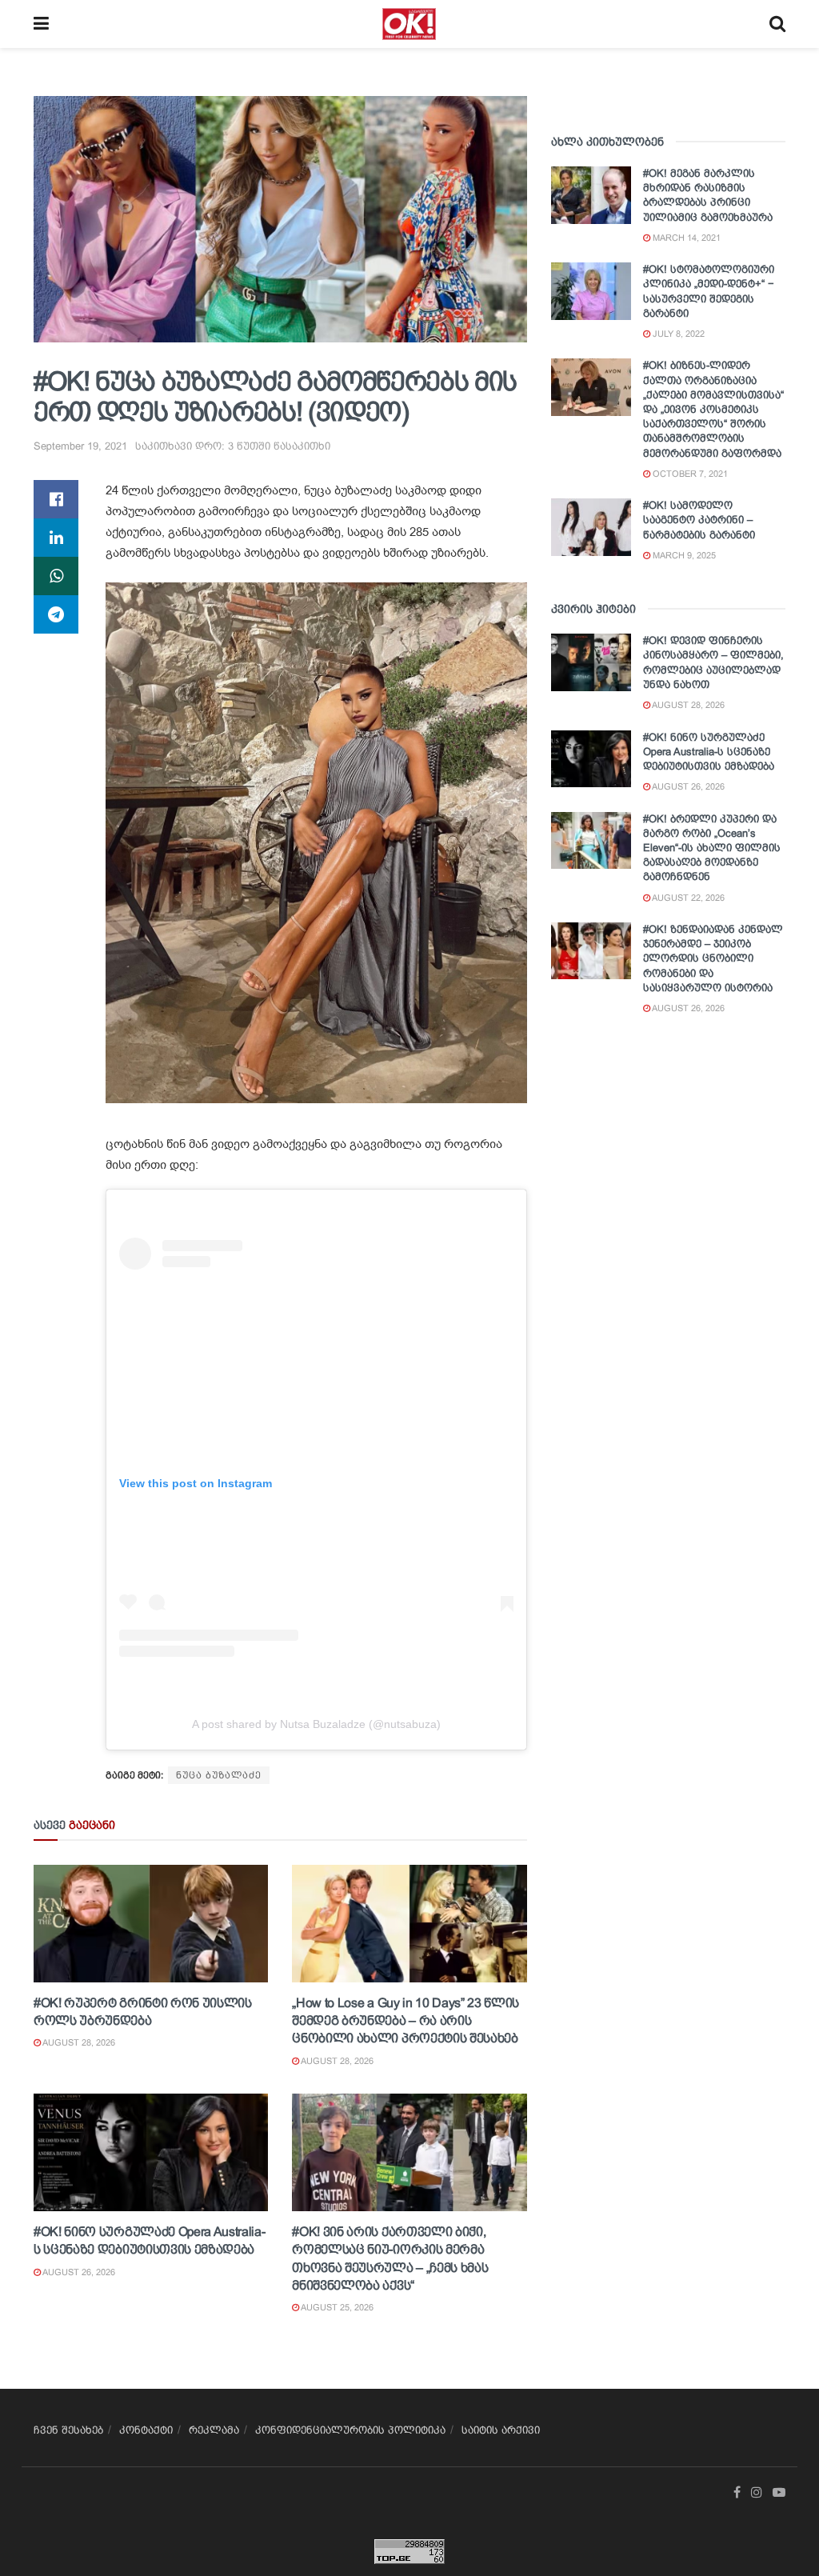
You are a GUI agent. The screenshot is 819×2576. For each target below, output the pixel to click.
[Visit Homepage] (409, 24)
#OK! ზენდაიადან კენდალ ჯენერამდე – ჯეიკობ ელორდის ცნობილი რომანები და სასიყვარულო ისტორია (713, 958)
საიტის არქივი (501, 2430)
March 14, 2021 (685, 238)
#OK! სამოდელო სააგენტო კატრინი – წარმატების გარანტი (699, 520)
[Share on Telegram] (56, 614)
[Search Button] (777, 24)
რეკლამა (214, 2430)
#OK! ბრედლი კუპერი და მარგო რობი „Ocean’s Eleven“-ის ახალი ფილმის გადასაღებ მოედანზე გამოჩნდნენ (712, 848)
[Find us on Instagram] (757, 2493)
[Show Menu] (41, 24)
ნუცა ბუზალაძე (219, 1775)
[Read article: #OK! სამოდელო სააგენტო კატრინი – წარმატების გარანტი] (591, 527)
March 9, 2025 (683, 555)
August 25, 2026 (336, 2307)
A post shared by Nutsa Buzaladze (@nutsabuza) (316, 1724)
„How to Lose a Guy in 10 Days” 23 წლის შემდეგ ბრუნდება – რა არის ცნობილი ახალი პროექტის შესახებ (406, 2021)
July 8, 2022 (677, 334)
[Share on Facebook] (56, 499)
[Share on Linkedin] (56, 538)
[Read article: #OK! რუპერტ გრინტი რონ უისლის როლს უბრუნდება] (151, 1924)
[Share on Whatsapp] (56, 576)
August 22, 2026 (687, 898)
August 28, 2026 (78, 2042)
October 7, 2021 (689, 474)
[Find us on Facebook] (737, 2493)
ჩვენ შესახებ (68, 2430)
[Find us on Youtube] (779, 2493)
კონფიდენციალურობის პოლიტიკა (350, 2430)
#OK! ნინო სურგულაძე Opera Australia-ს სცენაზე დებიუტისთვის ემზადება (709, 752)
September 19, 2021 (80, 446)
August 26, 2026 (78, 2272)
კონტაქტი (146, 2430)
